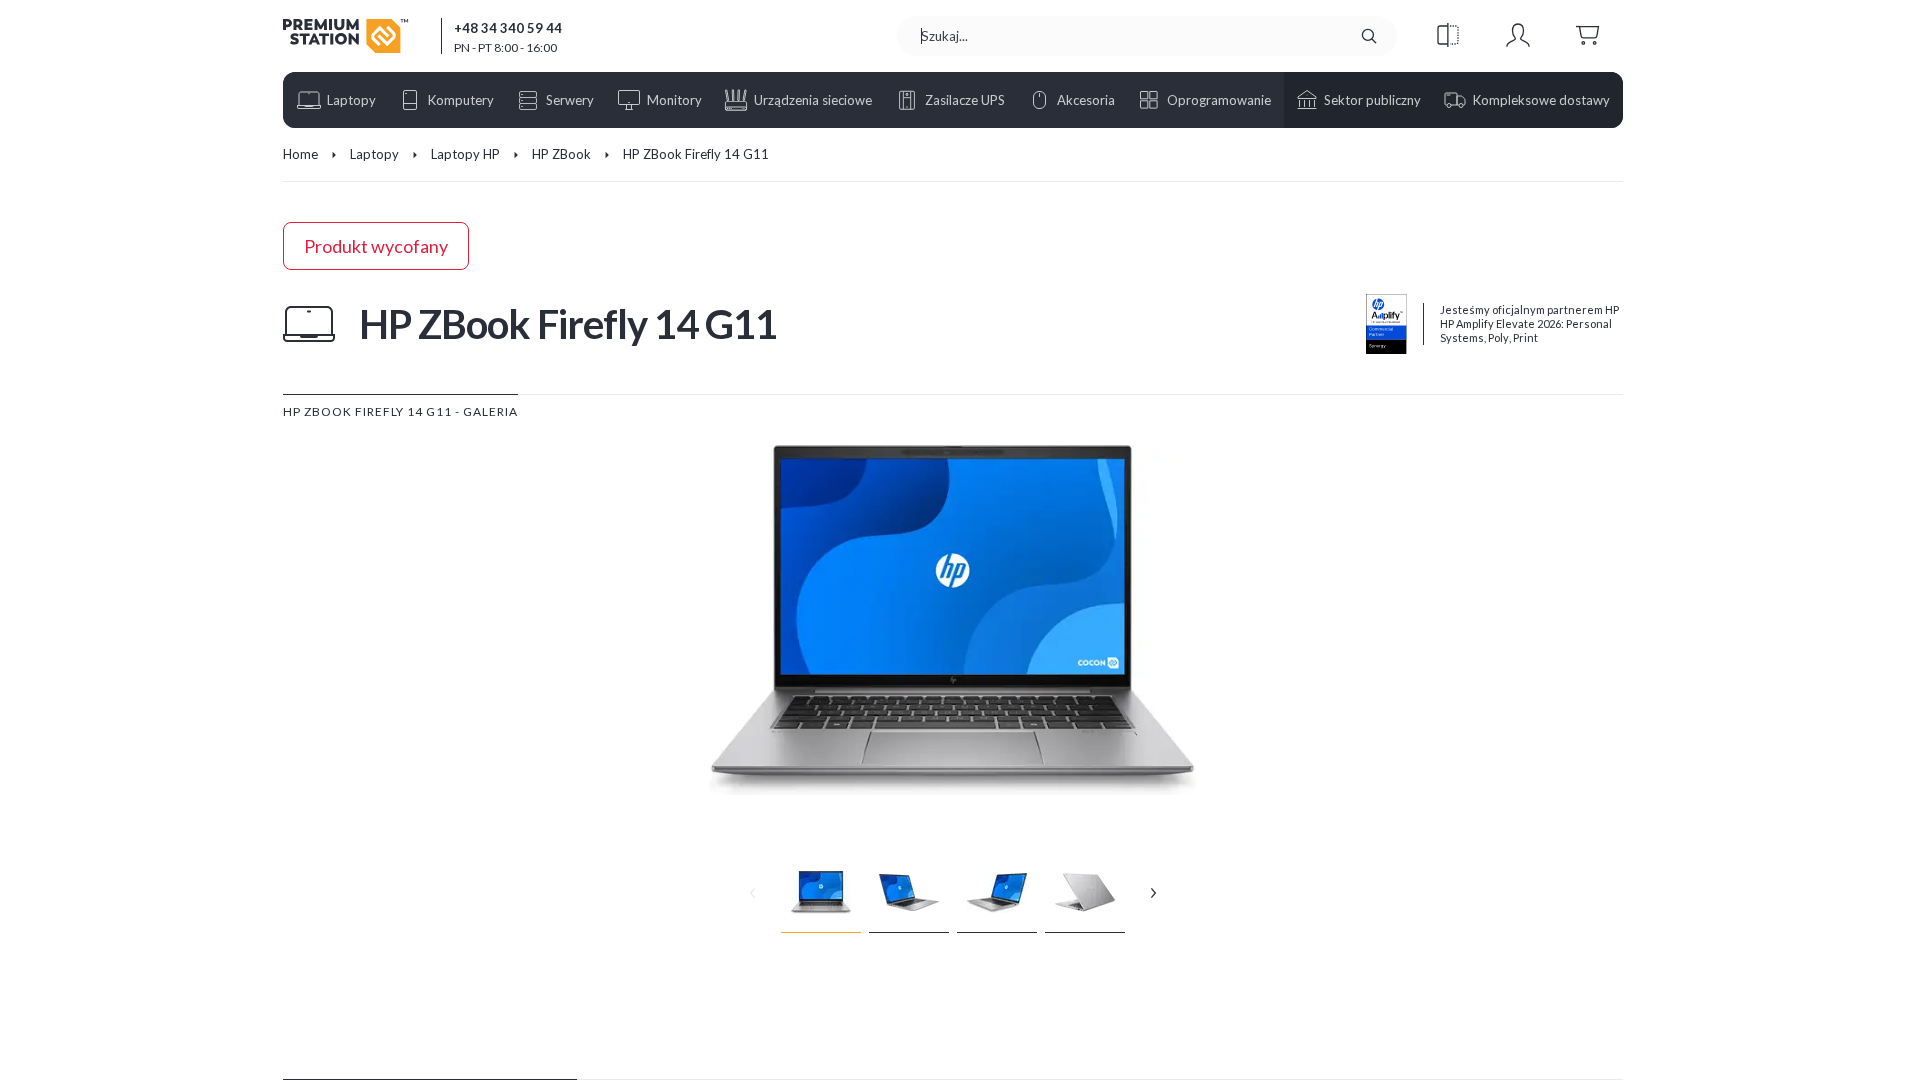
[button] (1448, 36)
